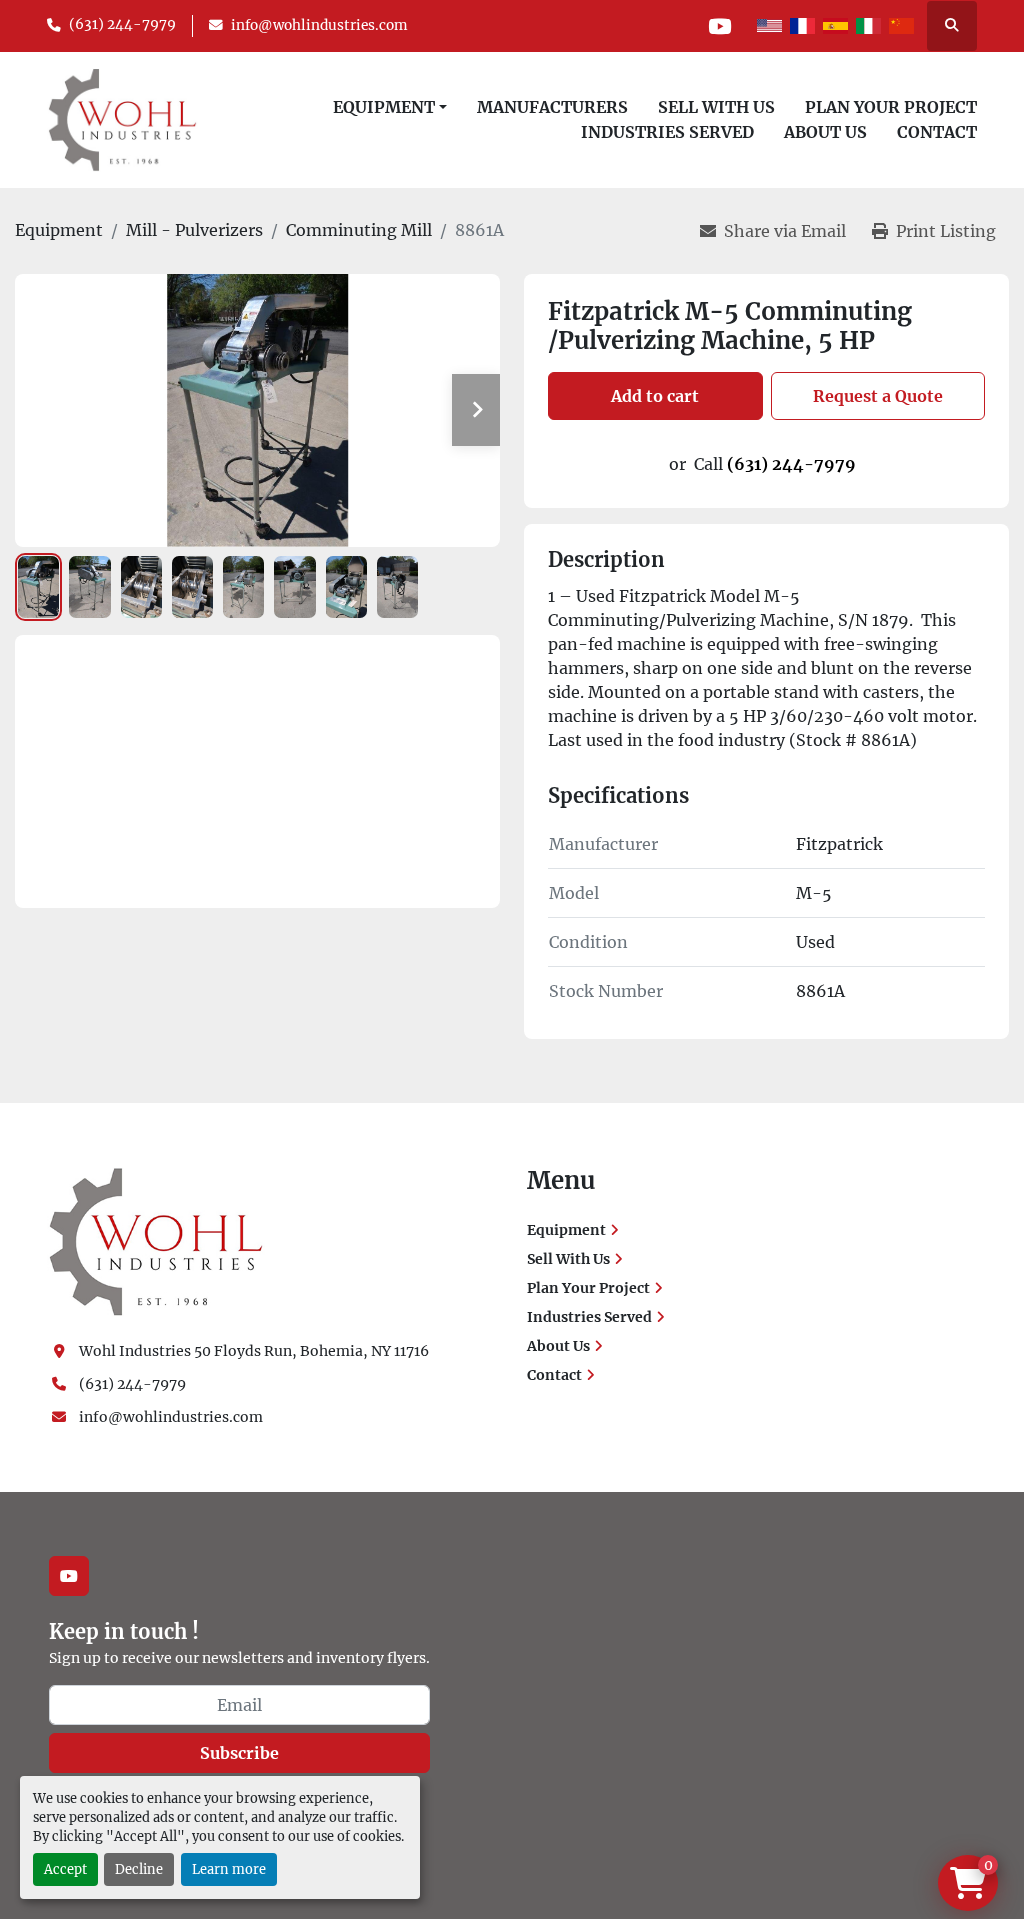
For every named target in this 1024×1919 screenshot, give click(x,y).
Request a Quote (878, 396)
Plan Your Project (891, 107)
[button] (390, 107)
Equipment (384, 107)
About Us (825, 132)
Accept (65, 1869)
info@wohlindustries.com (319, 25)
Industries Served (667, 132)
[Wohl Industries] (156, 1241)
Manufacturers (552, 107)
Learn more (229, 1869)
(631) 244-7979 (122, 24)
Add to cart (655, 396)
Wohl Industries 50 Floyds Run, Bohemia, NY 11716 (254, 1351)
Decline (139, 1869)
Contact (937, 132)
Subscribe (239, 1753)
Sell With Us (716, 107)
